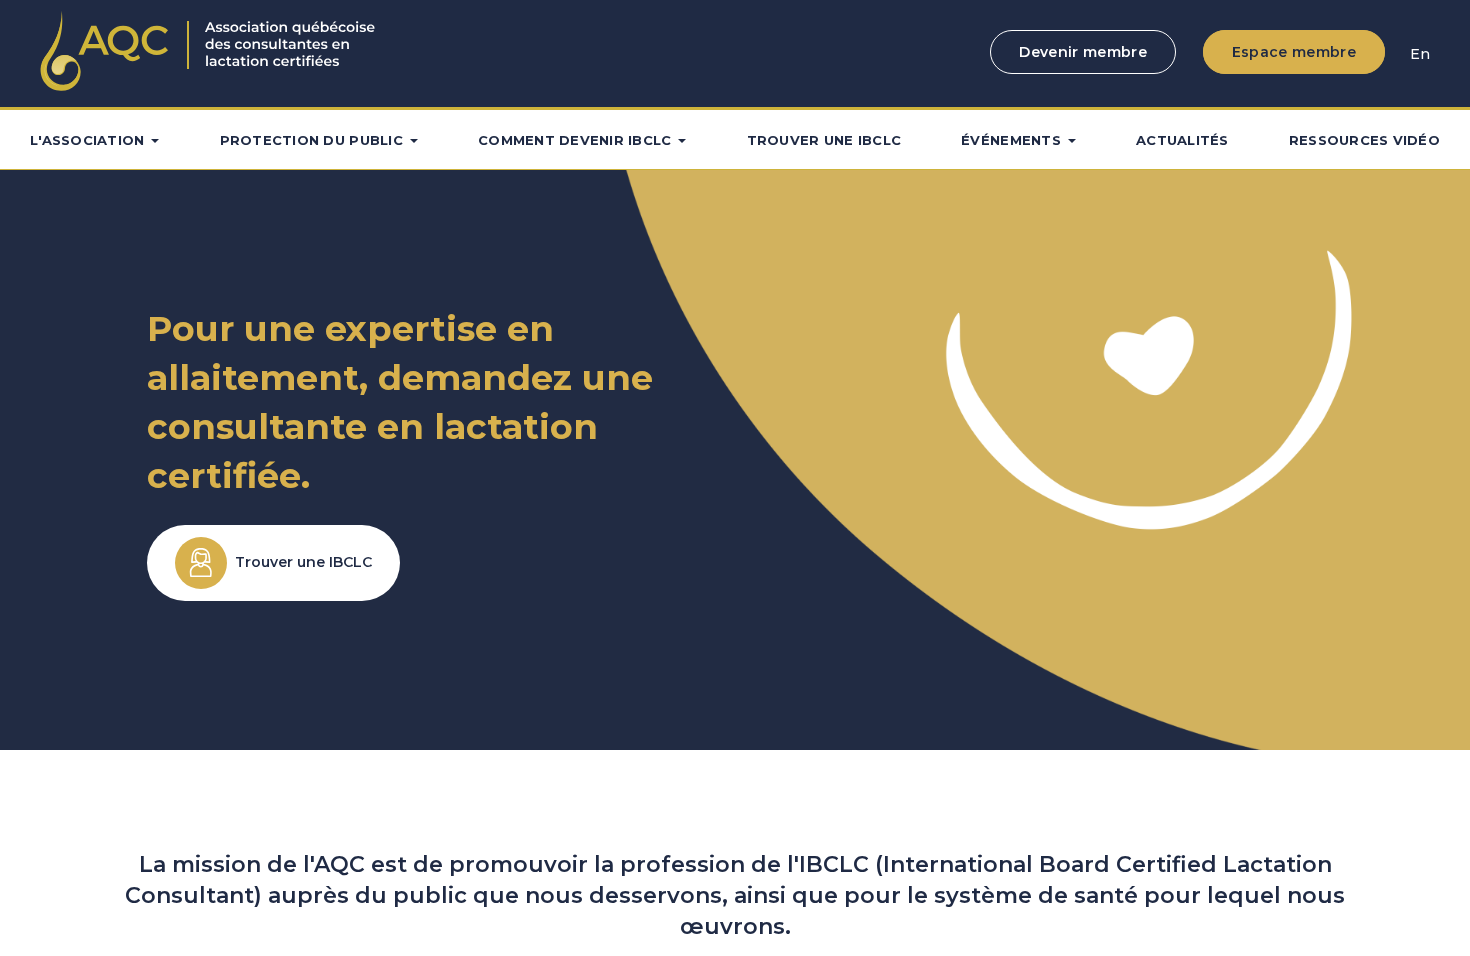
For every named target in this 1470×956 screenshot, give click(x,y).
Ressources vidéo (1364, 140)
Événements (1011, 140)
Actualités (1182, 140)
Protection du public (311, 140)
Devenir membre (1083, 52)
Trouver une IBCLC (824, 140)
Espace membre (1294, 52)
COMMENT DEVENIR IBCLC (574, 140)
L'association (87, 140)
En (1420, 54)
